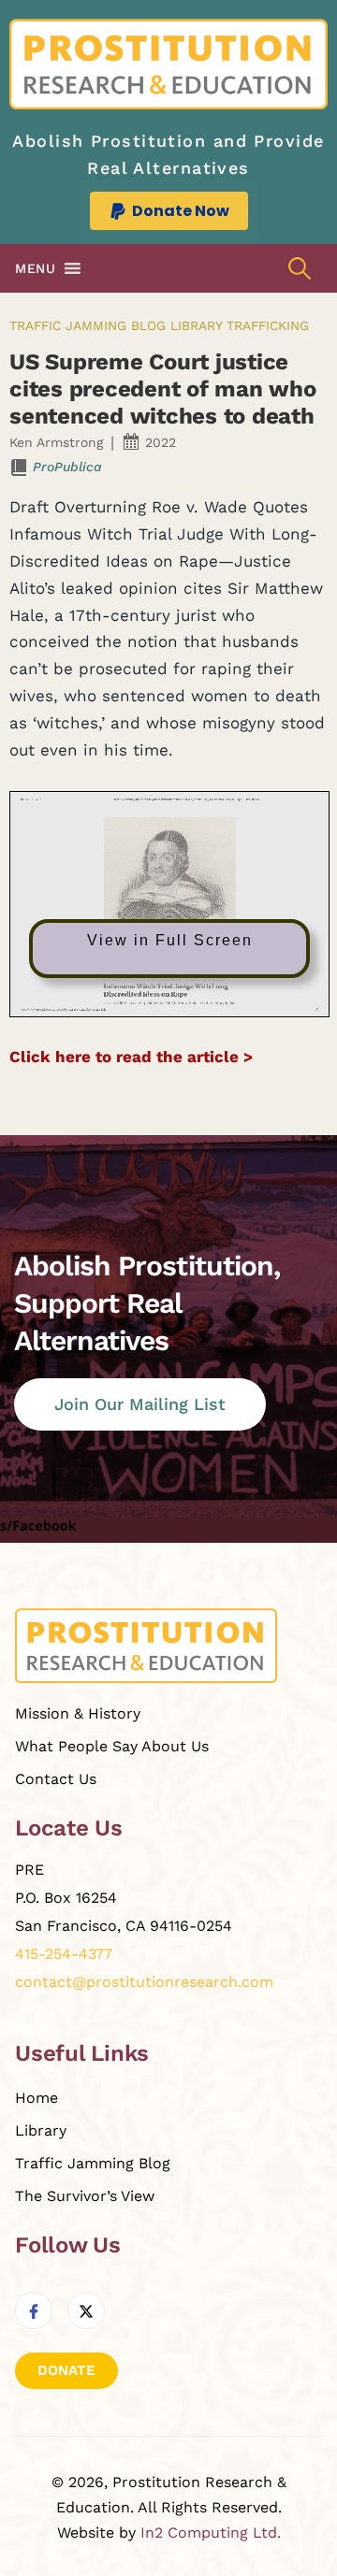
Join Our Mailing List (140, 1404)
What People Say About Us (112, 1746)
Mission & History (78, 1713)
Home (37, 2098)
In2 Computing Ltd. (211, 2533)
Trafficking (268, 325)
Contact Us (56, 1779)
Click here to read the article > (131, 1057)
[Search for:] (300, 269)
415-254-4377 (64, 1954)
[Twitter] (86, 2310)
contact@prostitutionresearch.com (144, 1982)
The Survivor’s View (85, 2196)
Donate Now (181, 211)
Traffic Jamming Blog (88, 325)
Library (196, 325)
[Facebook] (34, 2310)
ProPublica (67, 467)
